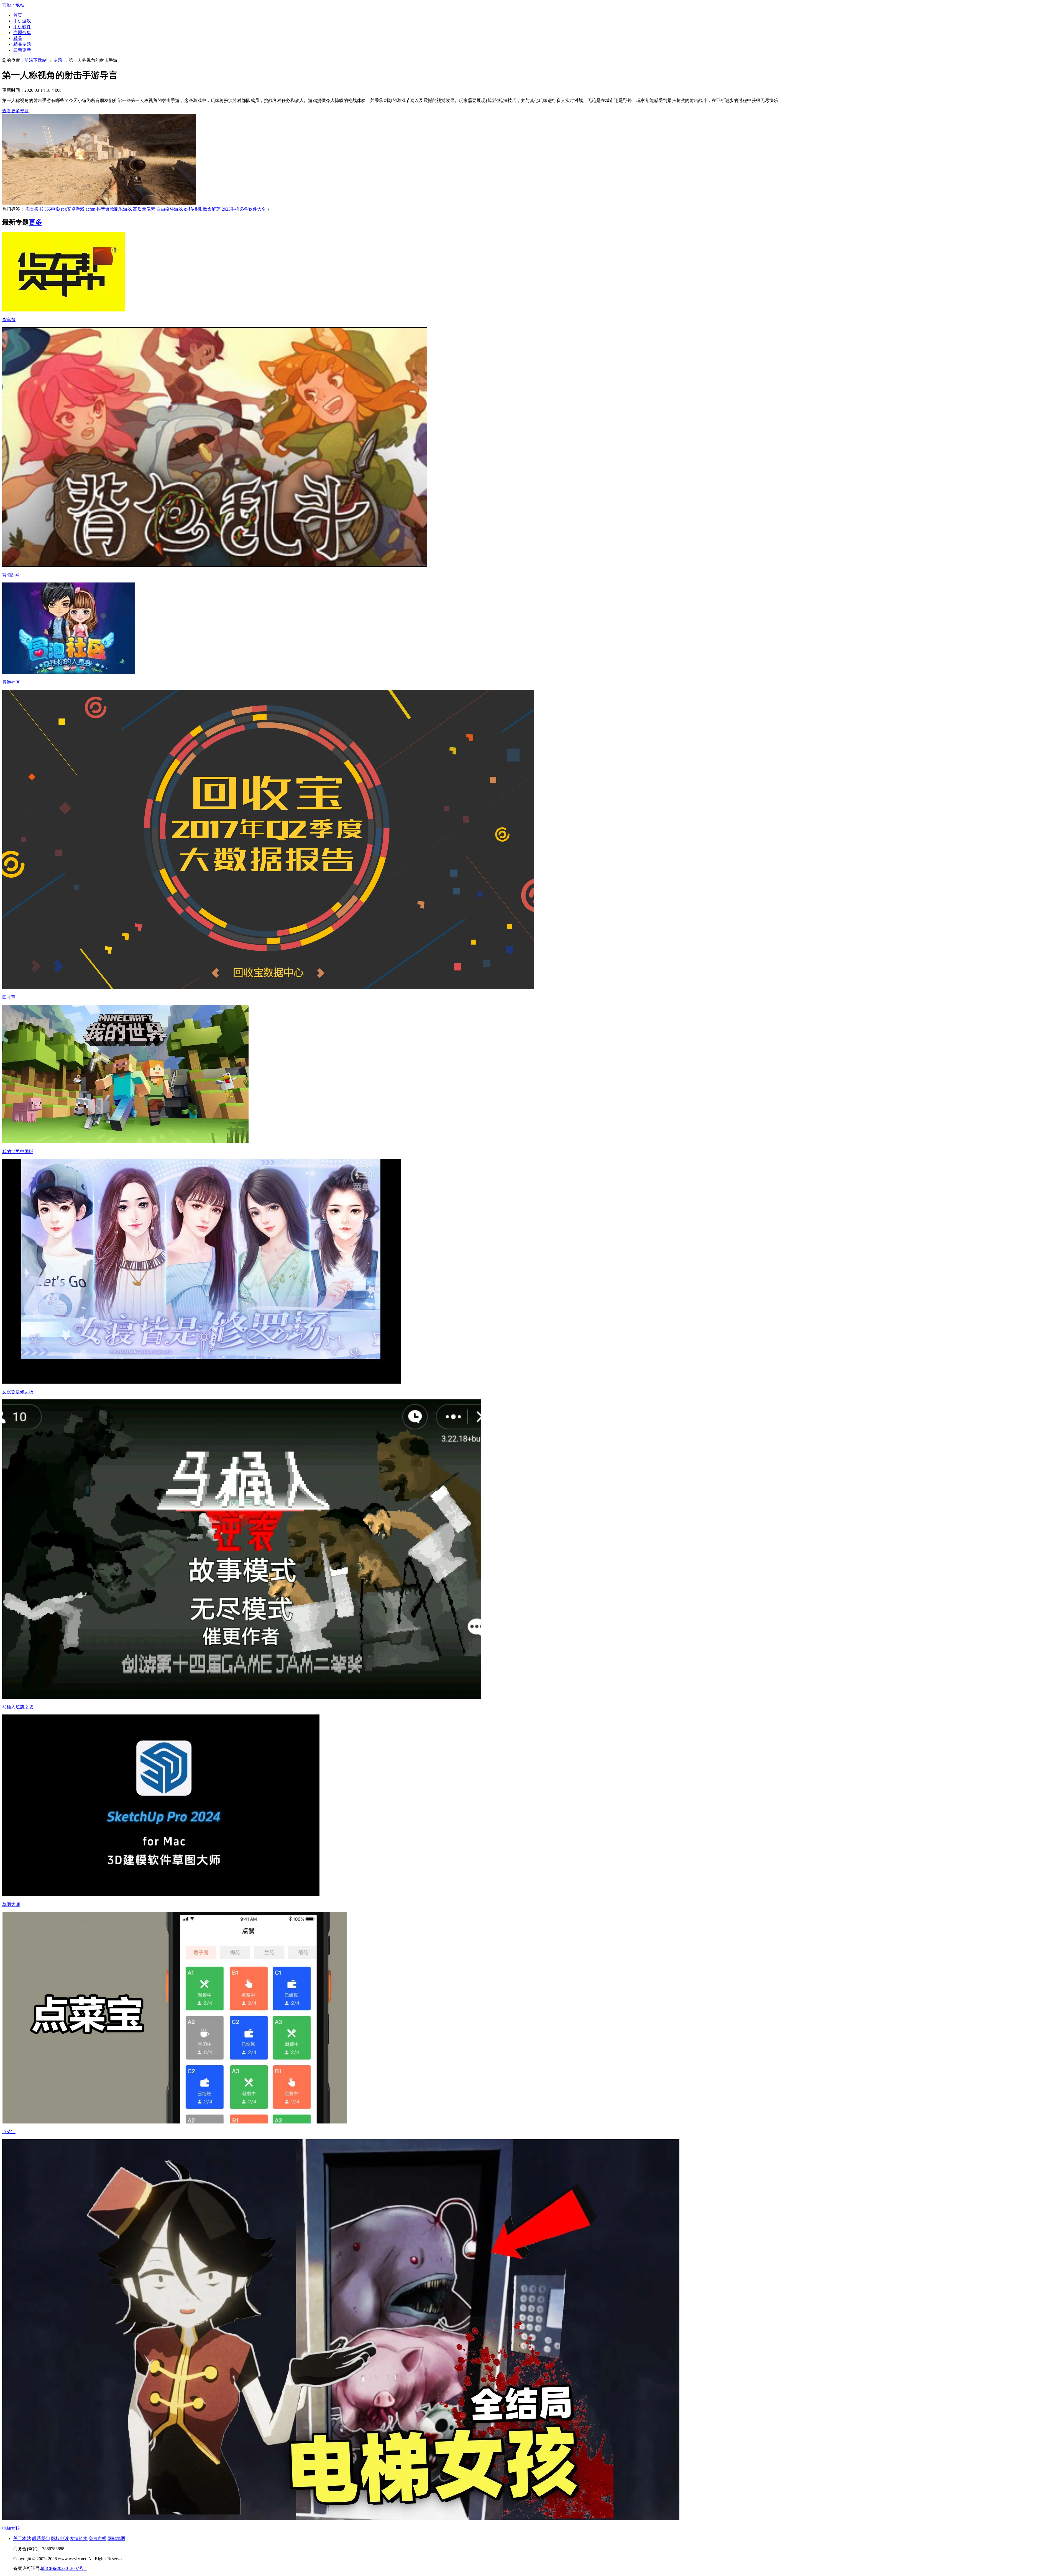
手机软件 (22, 27)
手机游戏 (22, 21)
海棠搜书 (34, 209)
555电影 (52, 209)
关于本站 (22, 2538)
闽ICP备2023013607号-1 (64, 2568)
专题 (58, 60)
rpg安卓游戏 (73, 209)
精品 (18, 38)
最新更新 (22, 50)
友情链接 (79, 2538)
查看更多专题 (16, 111)
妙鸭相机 (193, 209)
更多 (35, 222)
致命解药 (212, 209)
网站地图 (116, 2538)
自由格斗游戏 (170, 209)
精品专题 (22, 44)
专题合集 (22, 33)
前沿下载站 (13, 5)
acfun (90, 209)
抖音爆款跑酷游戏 (114, 209)
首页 (18, 15)
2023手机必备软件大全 (244, 209)
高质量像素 (144, 209)
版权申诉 (60, 2538)
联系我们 (41, 2538)
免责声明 (98, 2538)
